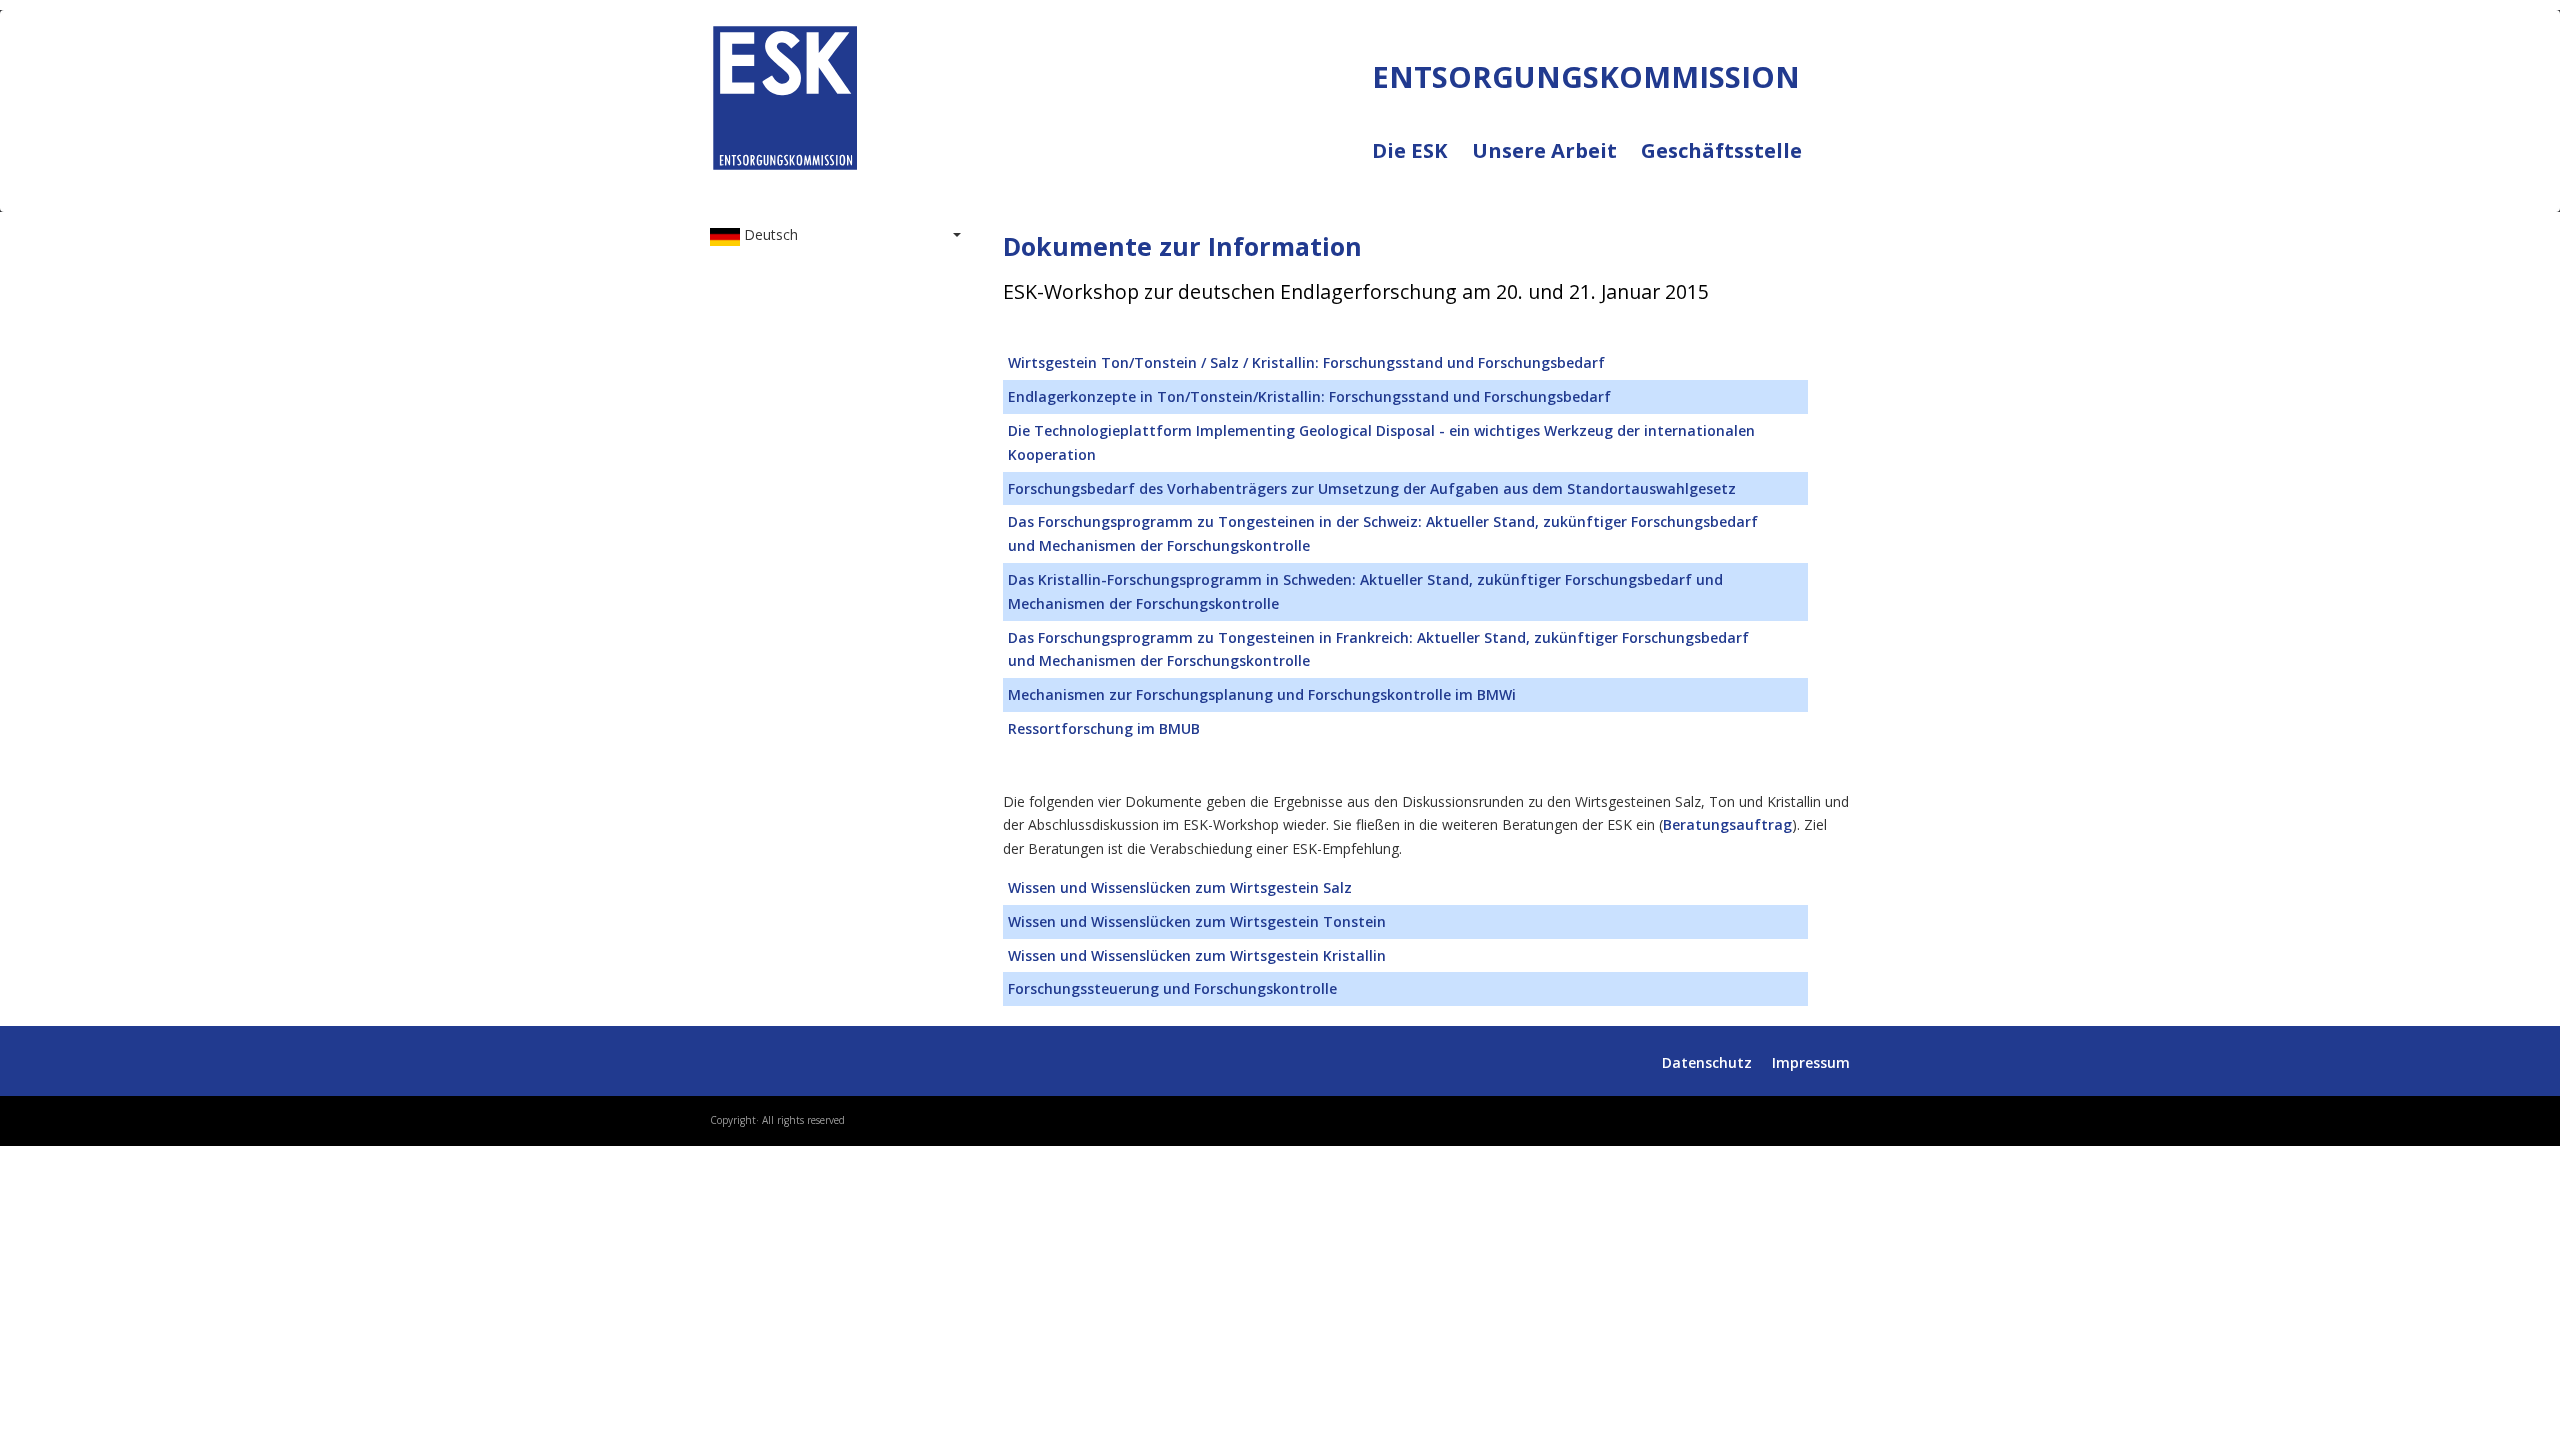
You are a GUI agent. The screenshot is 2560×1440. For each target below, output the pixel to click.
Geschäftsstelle (1721, 151)
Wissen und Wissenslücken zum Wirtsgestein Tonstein (1197, 921)
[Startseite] (785, 93)
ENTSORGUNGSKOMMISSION (892, 191)
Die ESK (1422, 163)
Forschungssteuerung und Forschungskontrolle (1172, 988)
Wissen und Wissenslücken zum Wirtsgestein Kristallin (1197, 955)
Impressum (1811, 1062)
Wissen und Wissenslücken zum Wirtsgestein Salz (1180, 887)
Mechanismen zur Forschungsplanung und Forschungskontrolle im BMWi (1262, 694)
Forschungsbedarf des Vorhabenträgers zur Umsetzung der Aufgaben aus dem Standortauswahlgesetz (1372, 488)
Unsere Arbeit (1556, 163)
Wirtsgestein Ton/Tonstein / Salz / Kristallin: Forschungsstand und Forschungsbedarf (1306, 362)
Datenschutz (1707, 1062)
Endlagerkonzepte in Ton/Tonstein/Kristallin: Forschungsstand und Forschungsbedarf (1309, 396)
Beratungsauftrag (1727, 824)
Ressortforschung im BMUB (1104, 728)
